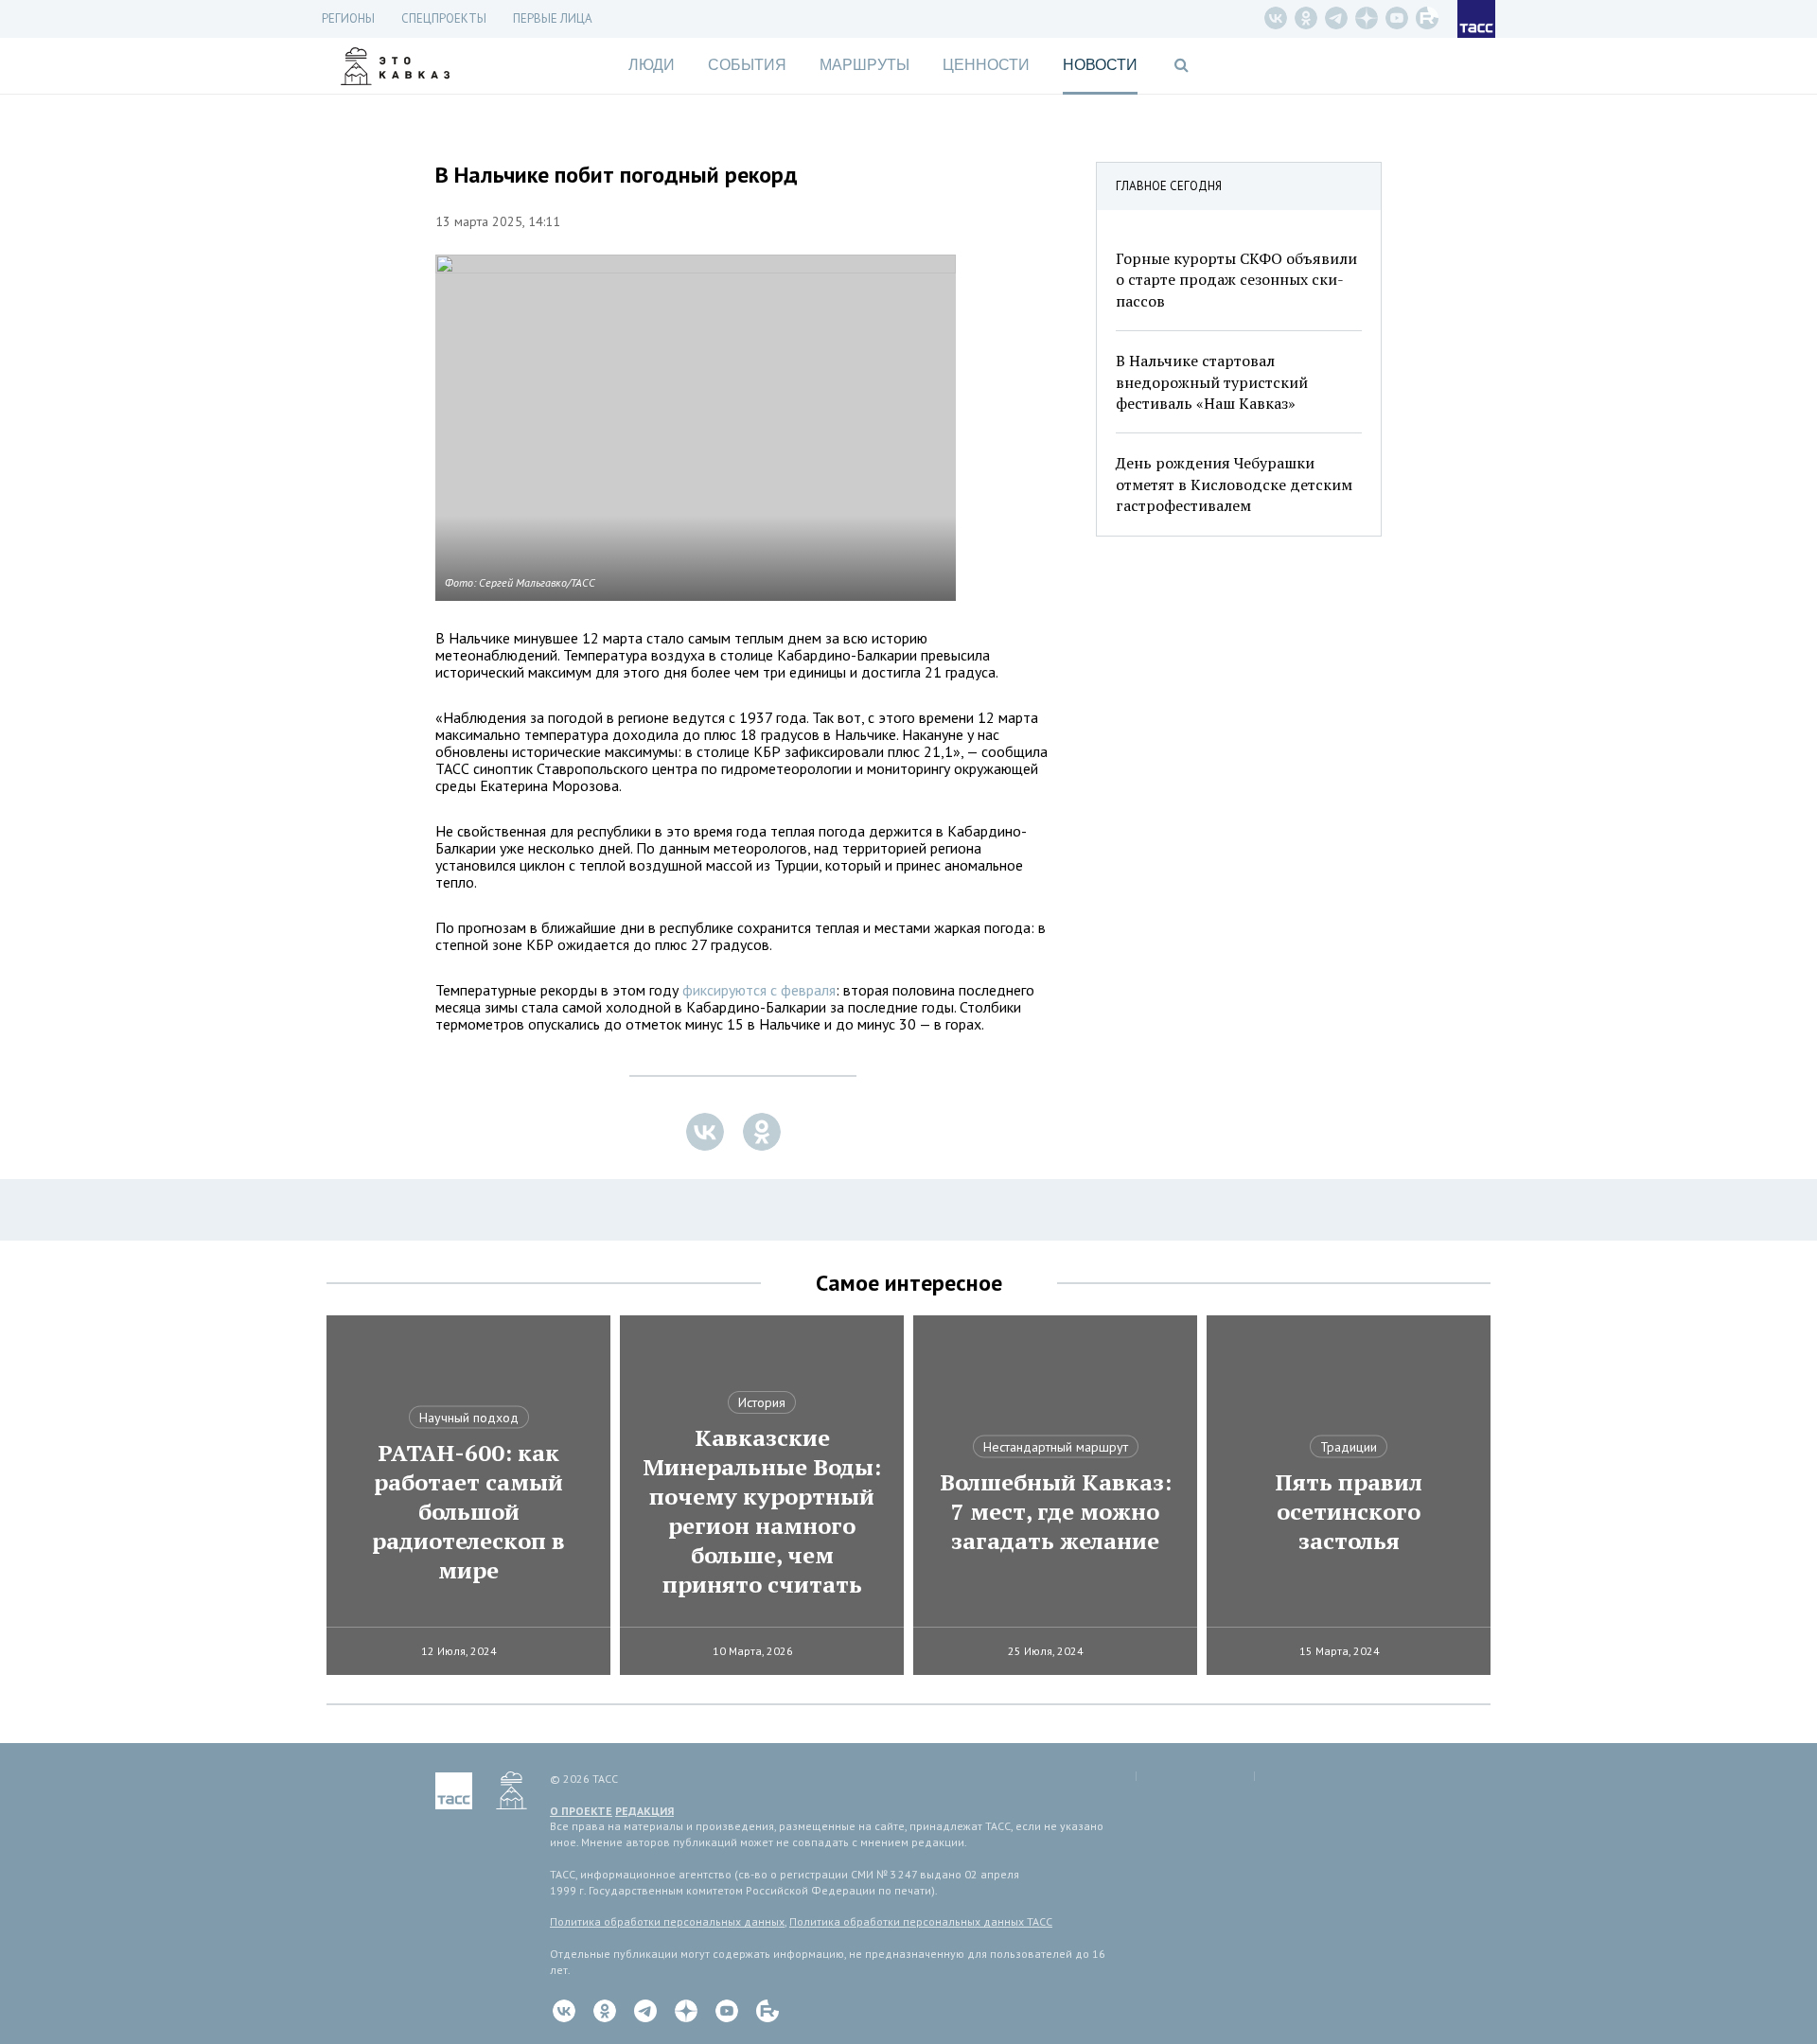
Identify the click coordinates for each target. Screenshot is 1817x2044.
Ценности (986, 65)
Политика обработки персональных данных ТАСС (921, 1921)
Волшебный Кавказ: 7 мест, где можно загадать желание (1056, 1512)
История (762, 1402)
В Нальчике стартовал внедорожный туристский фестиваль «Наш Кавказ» (1212, 382)
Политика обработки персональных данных (667, 1921)
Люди (652, 65)
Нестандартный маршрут (1056, 1447)
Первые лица (553, 18)
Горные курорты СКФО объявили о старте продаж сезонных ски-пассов (1236, 280)
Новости (1100, 65)
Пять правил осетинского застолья (1349, 1512)
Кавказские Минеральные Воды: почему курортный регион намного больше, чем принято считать (762, 1511)
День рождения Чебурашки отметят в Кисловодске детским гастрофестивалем (1234, 484)
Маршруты (864, 65)
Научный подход (469, 1418)
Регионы (348, 18)
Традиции (1349, 1447)
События (747, 65)
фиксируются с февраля (759, 990)
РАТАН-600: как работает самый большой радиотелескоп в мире (468, 1512)
